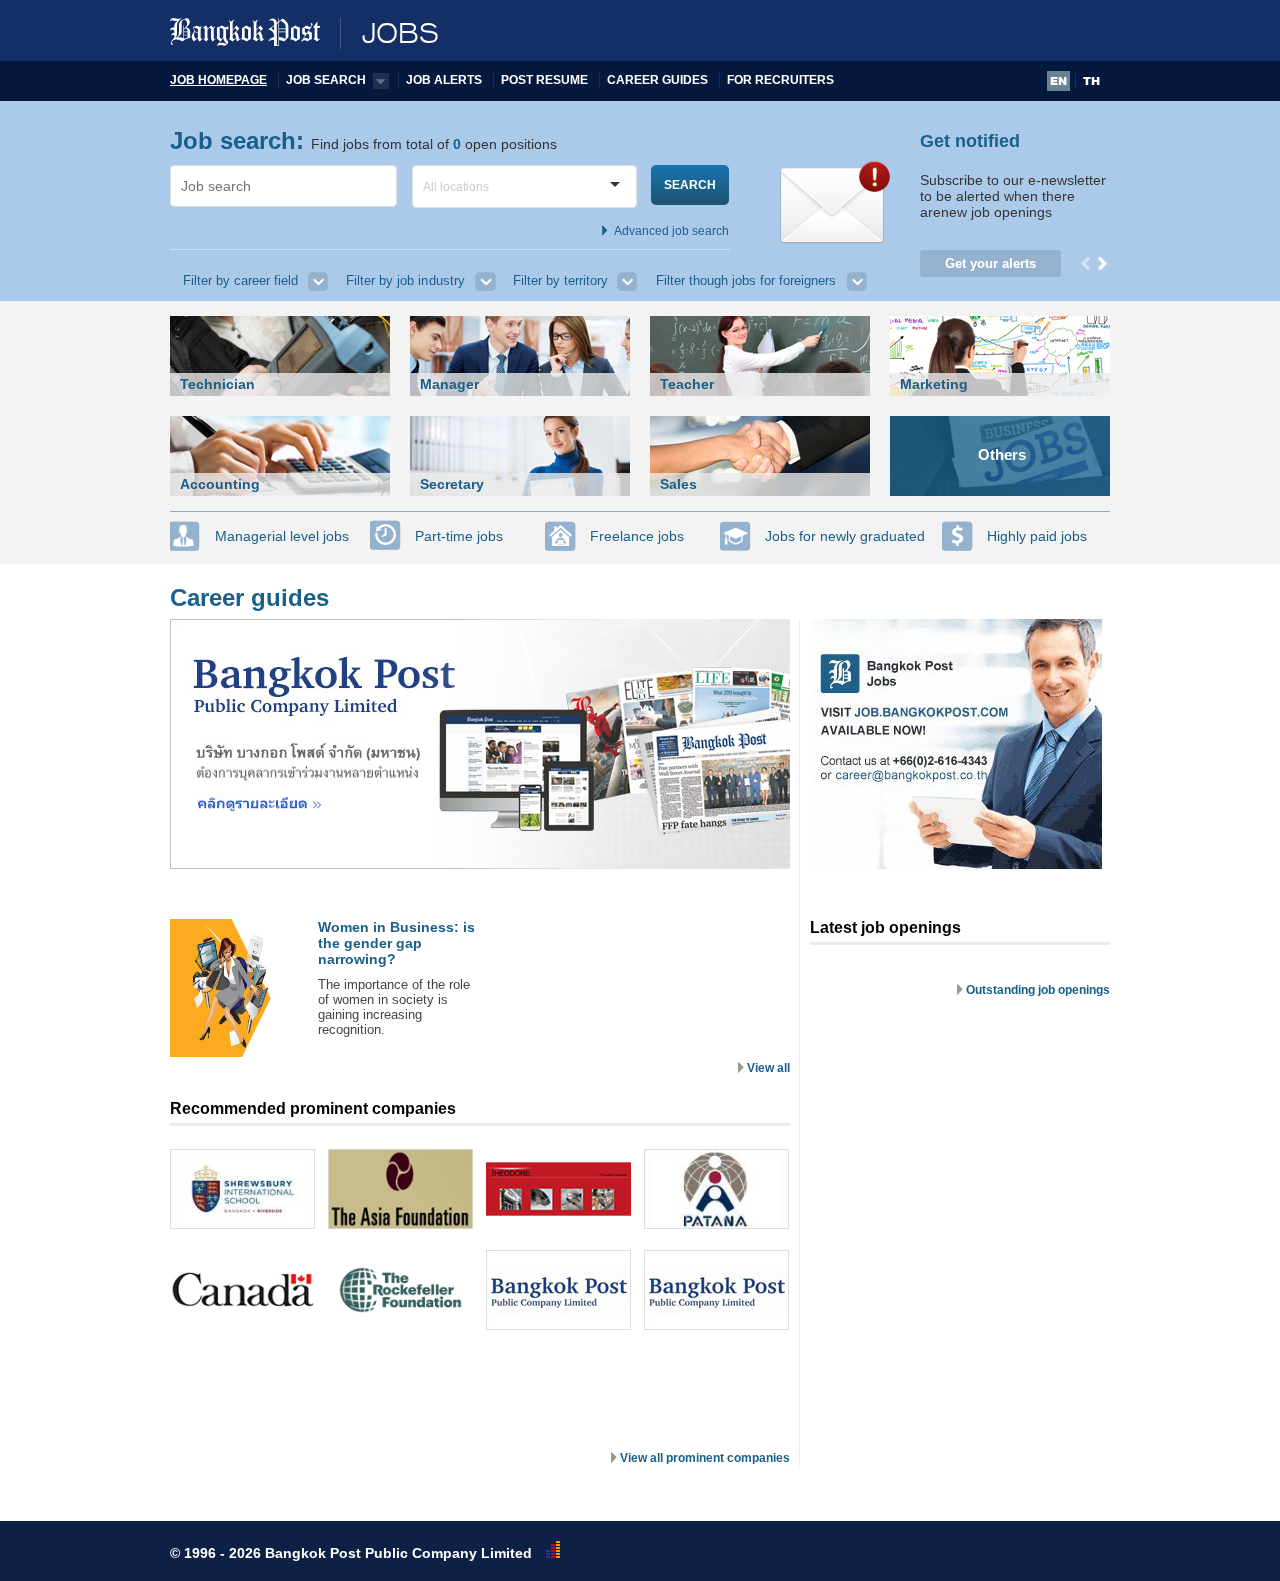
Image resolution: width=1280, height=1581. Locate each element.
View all (768, 1068)
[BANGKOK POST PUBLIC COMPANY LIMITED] (480, 864)
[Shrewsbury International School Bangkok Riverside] (242, 1189)
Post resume (544, 80)
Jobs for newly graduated (845, 536)
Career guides (657, 80)
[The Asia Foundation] (400, 1189)
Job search (326, 80)
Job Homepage (218, 80)
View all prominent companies (705, 1458)
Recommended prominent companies (313, 1108)
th (1091, 81)
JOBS (400, 33)
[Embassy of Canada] (242, 1290)
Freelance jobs (637, 536)
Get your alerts (990, 263)
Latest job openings (885, 927)
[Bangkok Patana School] (716, 1189)
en (1058, 81)
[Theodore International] (558, 1189)
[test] (956, 864)
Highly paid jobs (1037, 536)
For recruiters (780, 80)
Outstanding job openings (1038, 990)
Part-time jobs (459, 536)
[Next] (1104, 262)
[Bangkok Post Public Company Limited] (558, 1290)
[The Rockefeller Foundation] (400, 1290)
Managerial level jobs (282, 536)
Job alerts (444, 80)
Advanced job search (671, 231)
